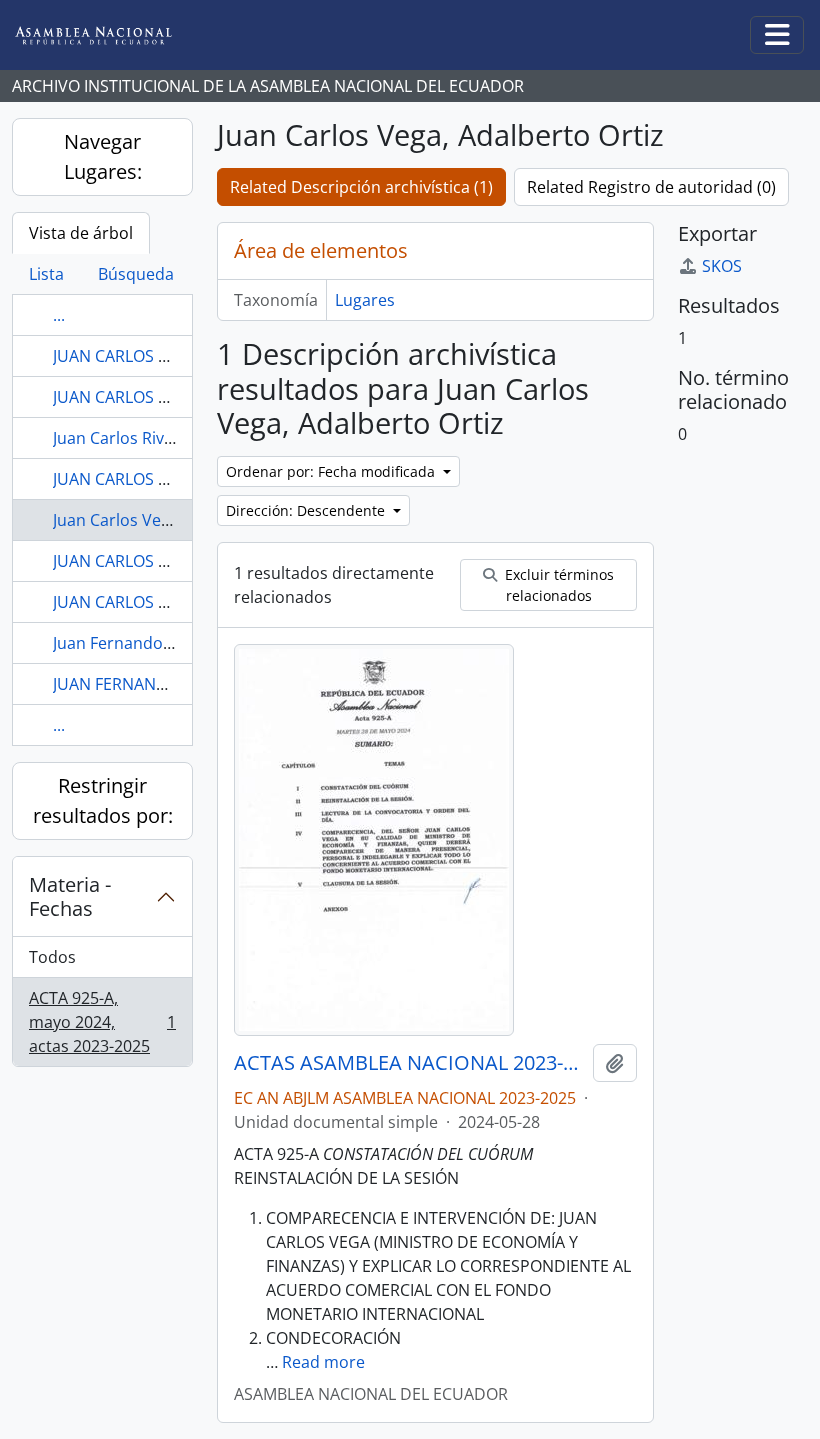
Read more (323, 1362)
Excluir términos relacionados (557, 585)
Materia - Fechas (70, 896)
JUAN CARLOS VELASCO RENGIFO (175, 561)
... (59, 315)
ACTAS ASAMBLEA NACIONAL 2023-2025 (409, 1063)
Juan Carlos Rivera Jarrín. (145, 438)
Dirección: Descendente (307, 510)
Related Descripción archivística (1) (361, 187)
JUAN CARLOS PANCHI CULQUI (165, 397)
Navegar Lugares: (103, 156)
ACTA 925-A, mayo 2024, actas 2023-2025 (102, 1022)
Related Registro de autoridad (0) (651, 187)
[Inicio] (109, 35)
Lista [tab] (46, 274)
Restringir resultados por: (103, 800)
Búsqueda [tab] (136, 274)
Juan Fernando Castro (135, 643)
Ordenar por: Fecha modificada (332, 471)
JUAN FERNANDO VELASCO (152, 684)
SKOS (722, 266)
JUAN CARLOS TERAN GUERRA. (166, 479)
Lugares (365, 300)
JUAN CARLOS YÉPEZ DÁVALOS (166, 602)
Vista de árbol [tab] (81, 233)
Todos (52, 957)
